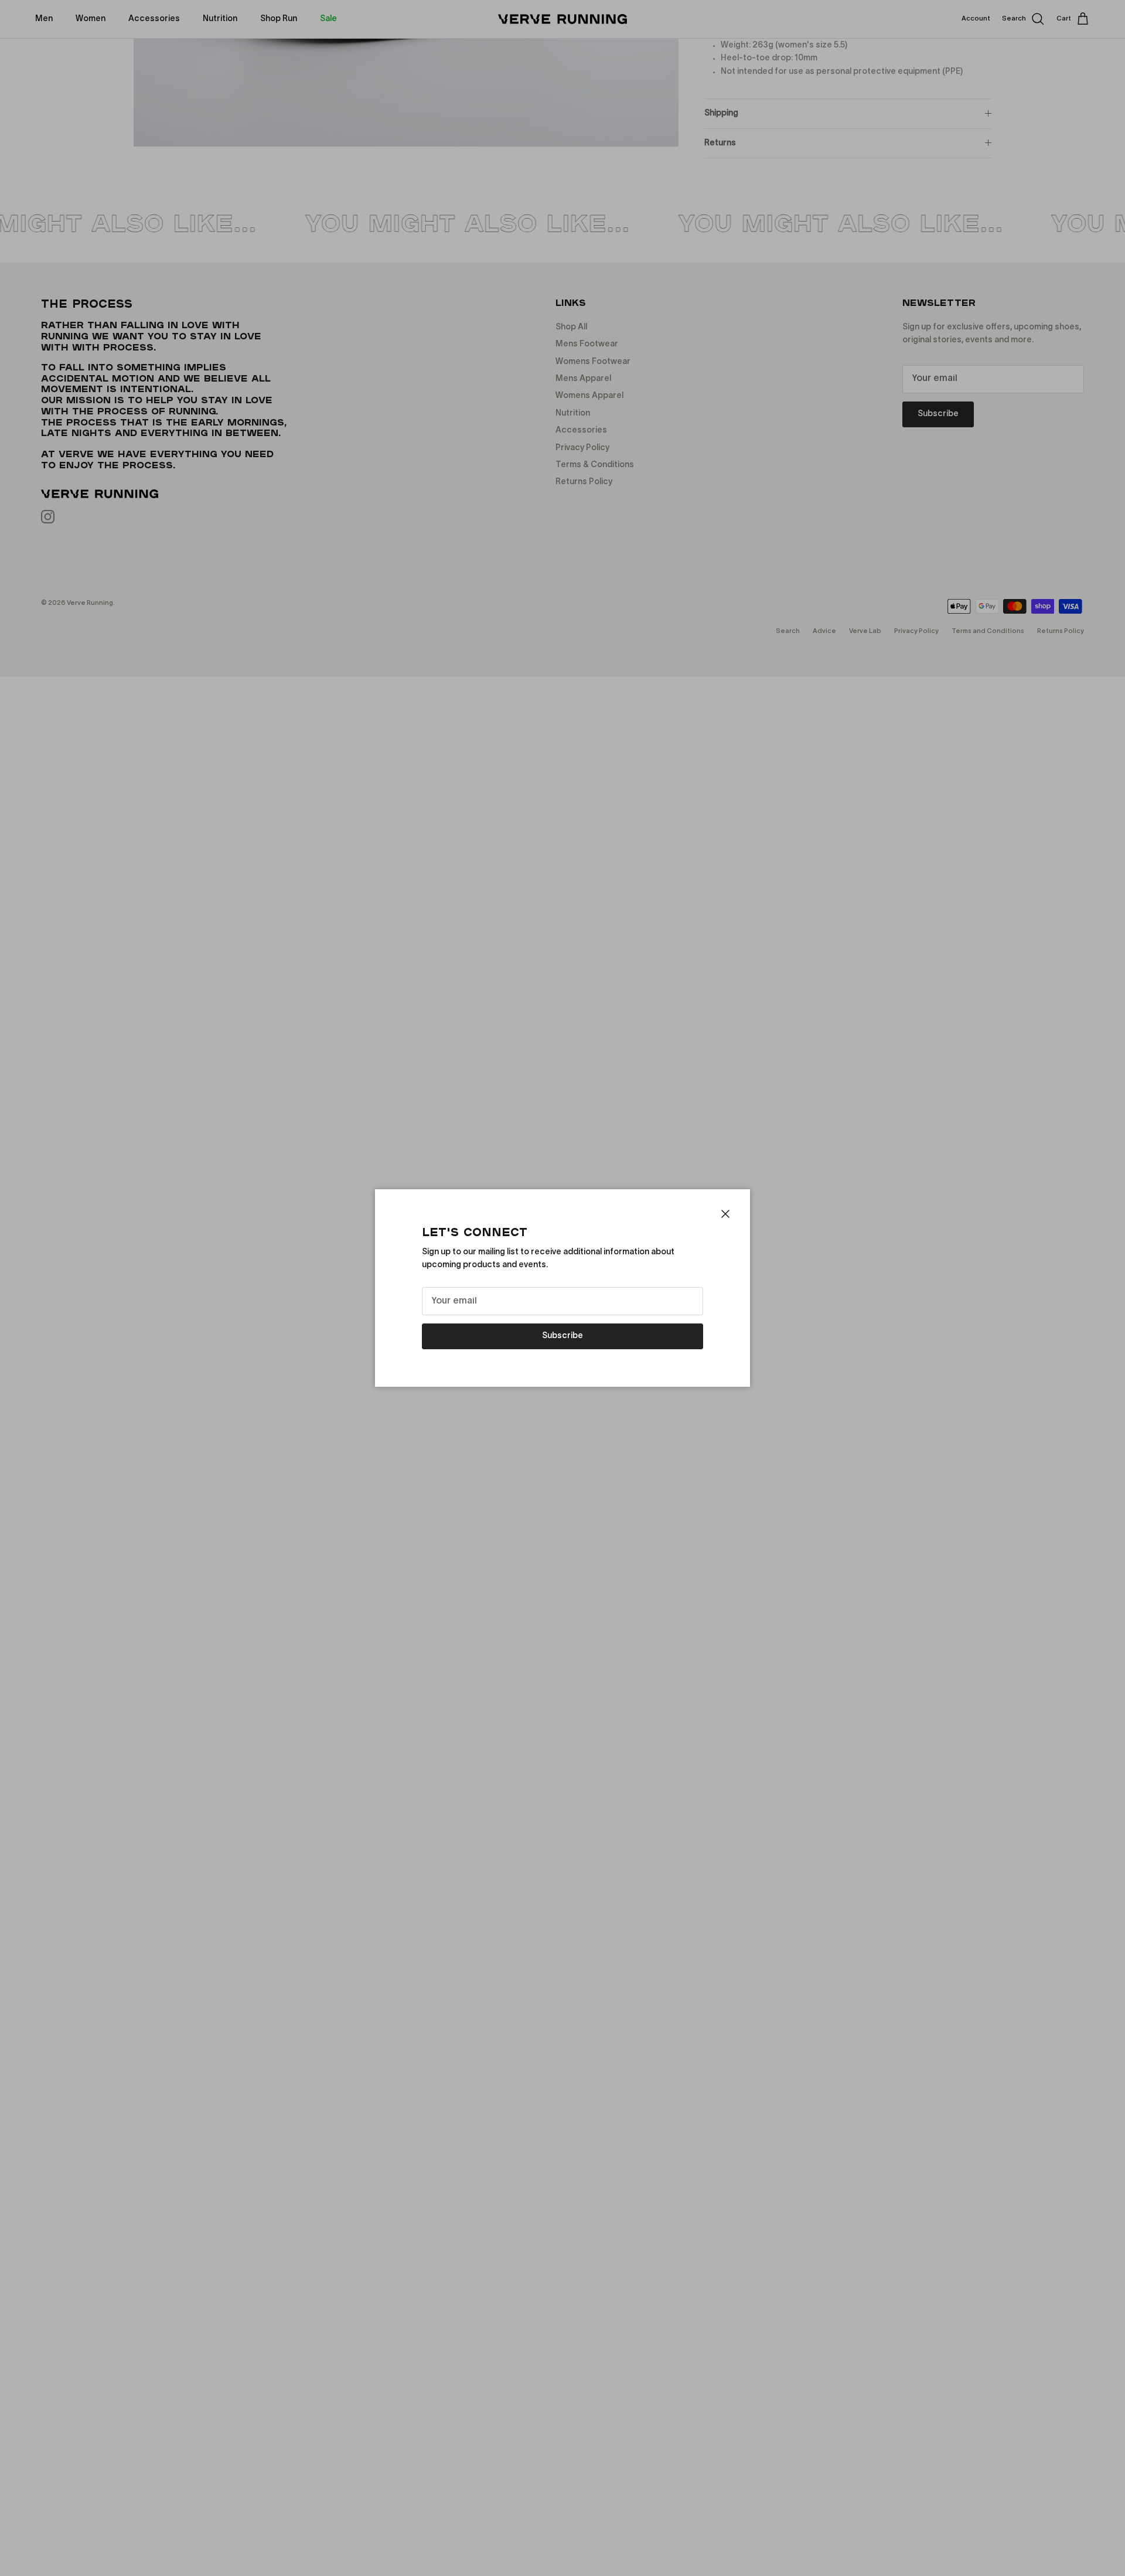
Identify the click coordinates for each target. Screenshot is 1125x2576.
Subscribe (562, 1336)
